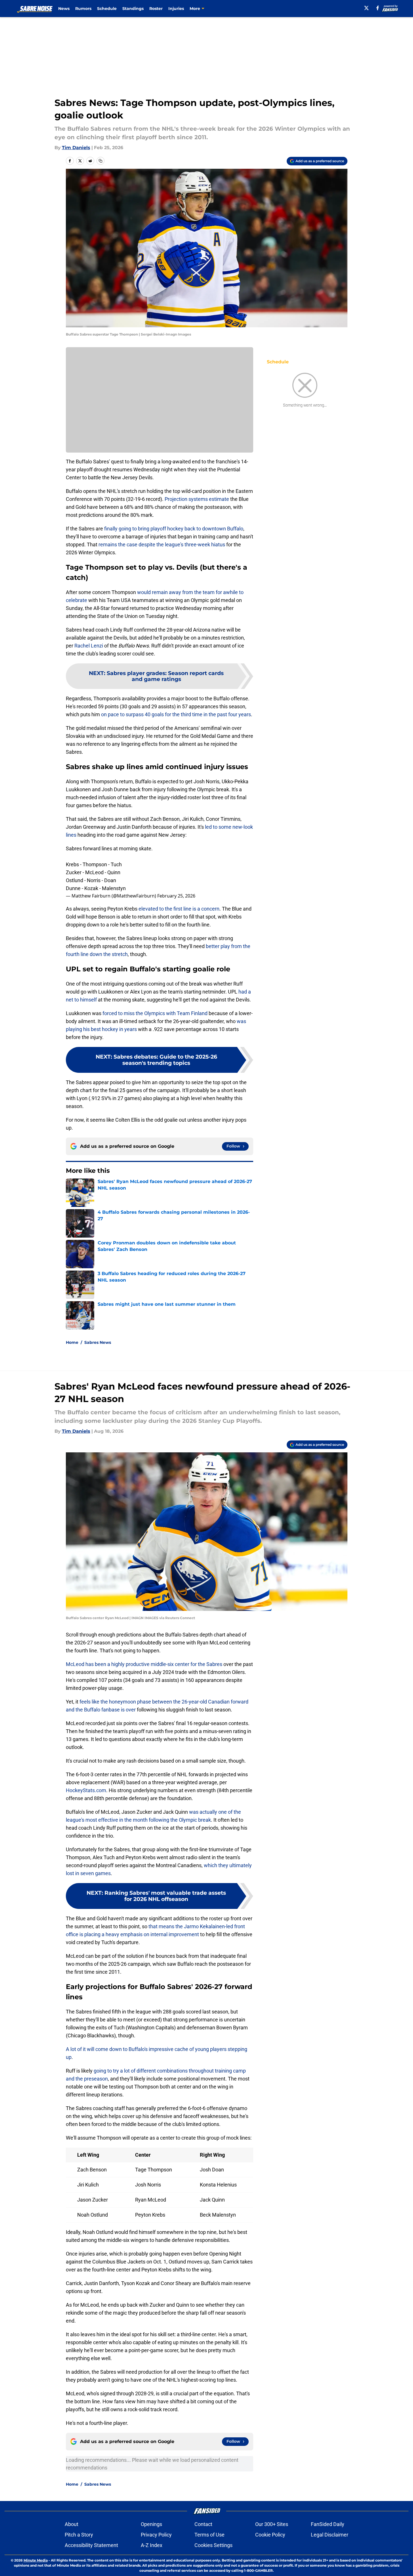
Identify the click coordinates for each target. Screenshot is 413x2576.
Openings (151, 2524)
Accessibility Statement (91, 2545)
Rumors (83, 9)
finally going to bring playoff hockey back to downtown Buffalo (174, 529)
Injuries (176, 9)
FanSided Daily (328, 2524)
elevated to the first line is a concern (179, 909)
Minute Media (36, 2560)
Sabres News (98, 1342)
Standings (133, 9)
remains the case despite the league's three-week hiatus (162, 544)
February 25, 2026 (176, 896)
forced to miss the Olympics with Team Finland (155, 1013)
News (64, 9)
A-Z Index (152, 2545)
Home (72, 1342)
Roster (156, 9)
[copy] (100, 161)
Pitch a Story (79, 2535)
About (72, 2524)
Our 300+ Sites (272, 2524)
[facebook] (378, 8)
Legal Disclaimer (330, 2535)
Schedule (107, 9)
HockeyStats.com (86, 1790)
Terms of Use (209, 2535)
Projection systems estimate (197, 499)
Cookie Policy (270, 2535)
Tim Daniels (76, 148)
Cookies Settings (213, 2545)
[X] (366, 8)
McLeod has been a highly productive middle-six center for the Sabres (144, 1664)
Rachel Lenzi (89, 646)
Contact (203, 2524)
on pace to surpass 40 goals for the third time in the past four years (176, 714)
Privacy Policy (156, 2535)
